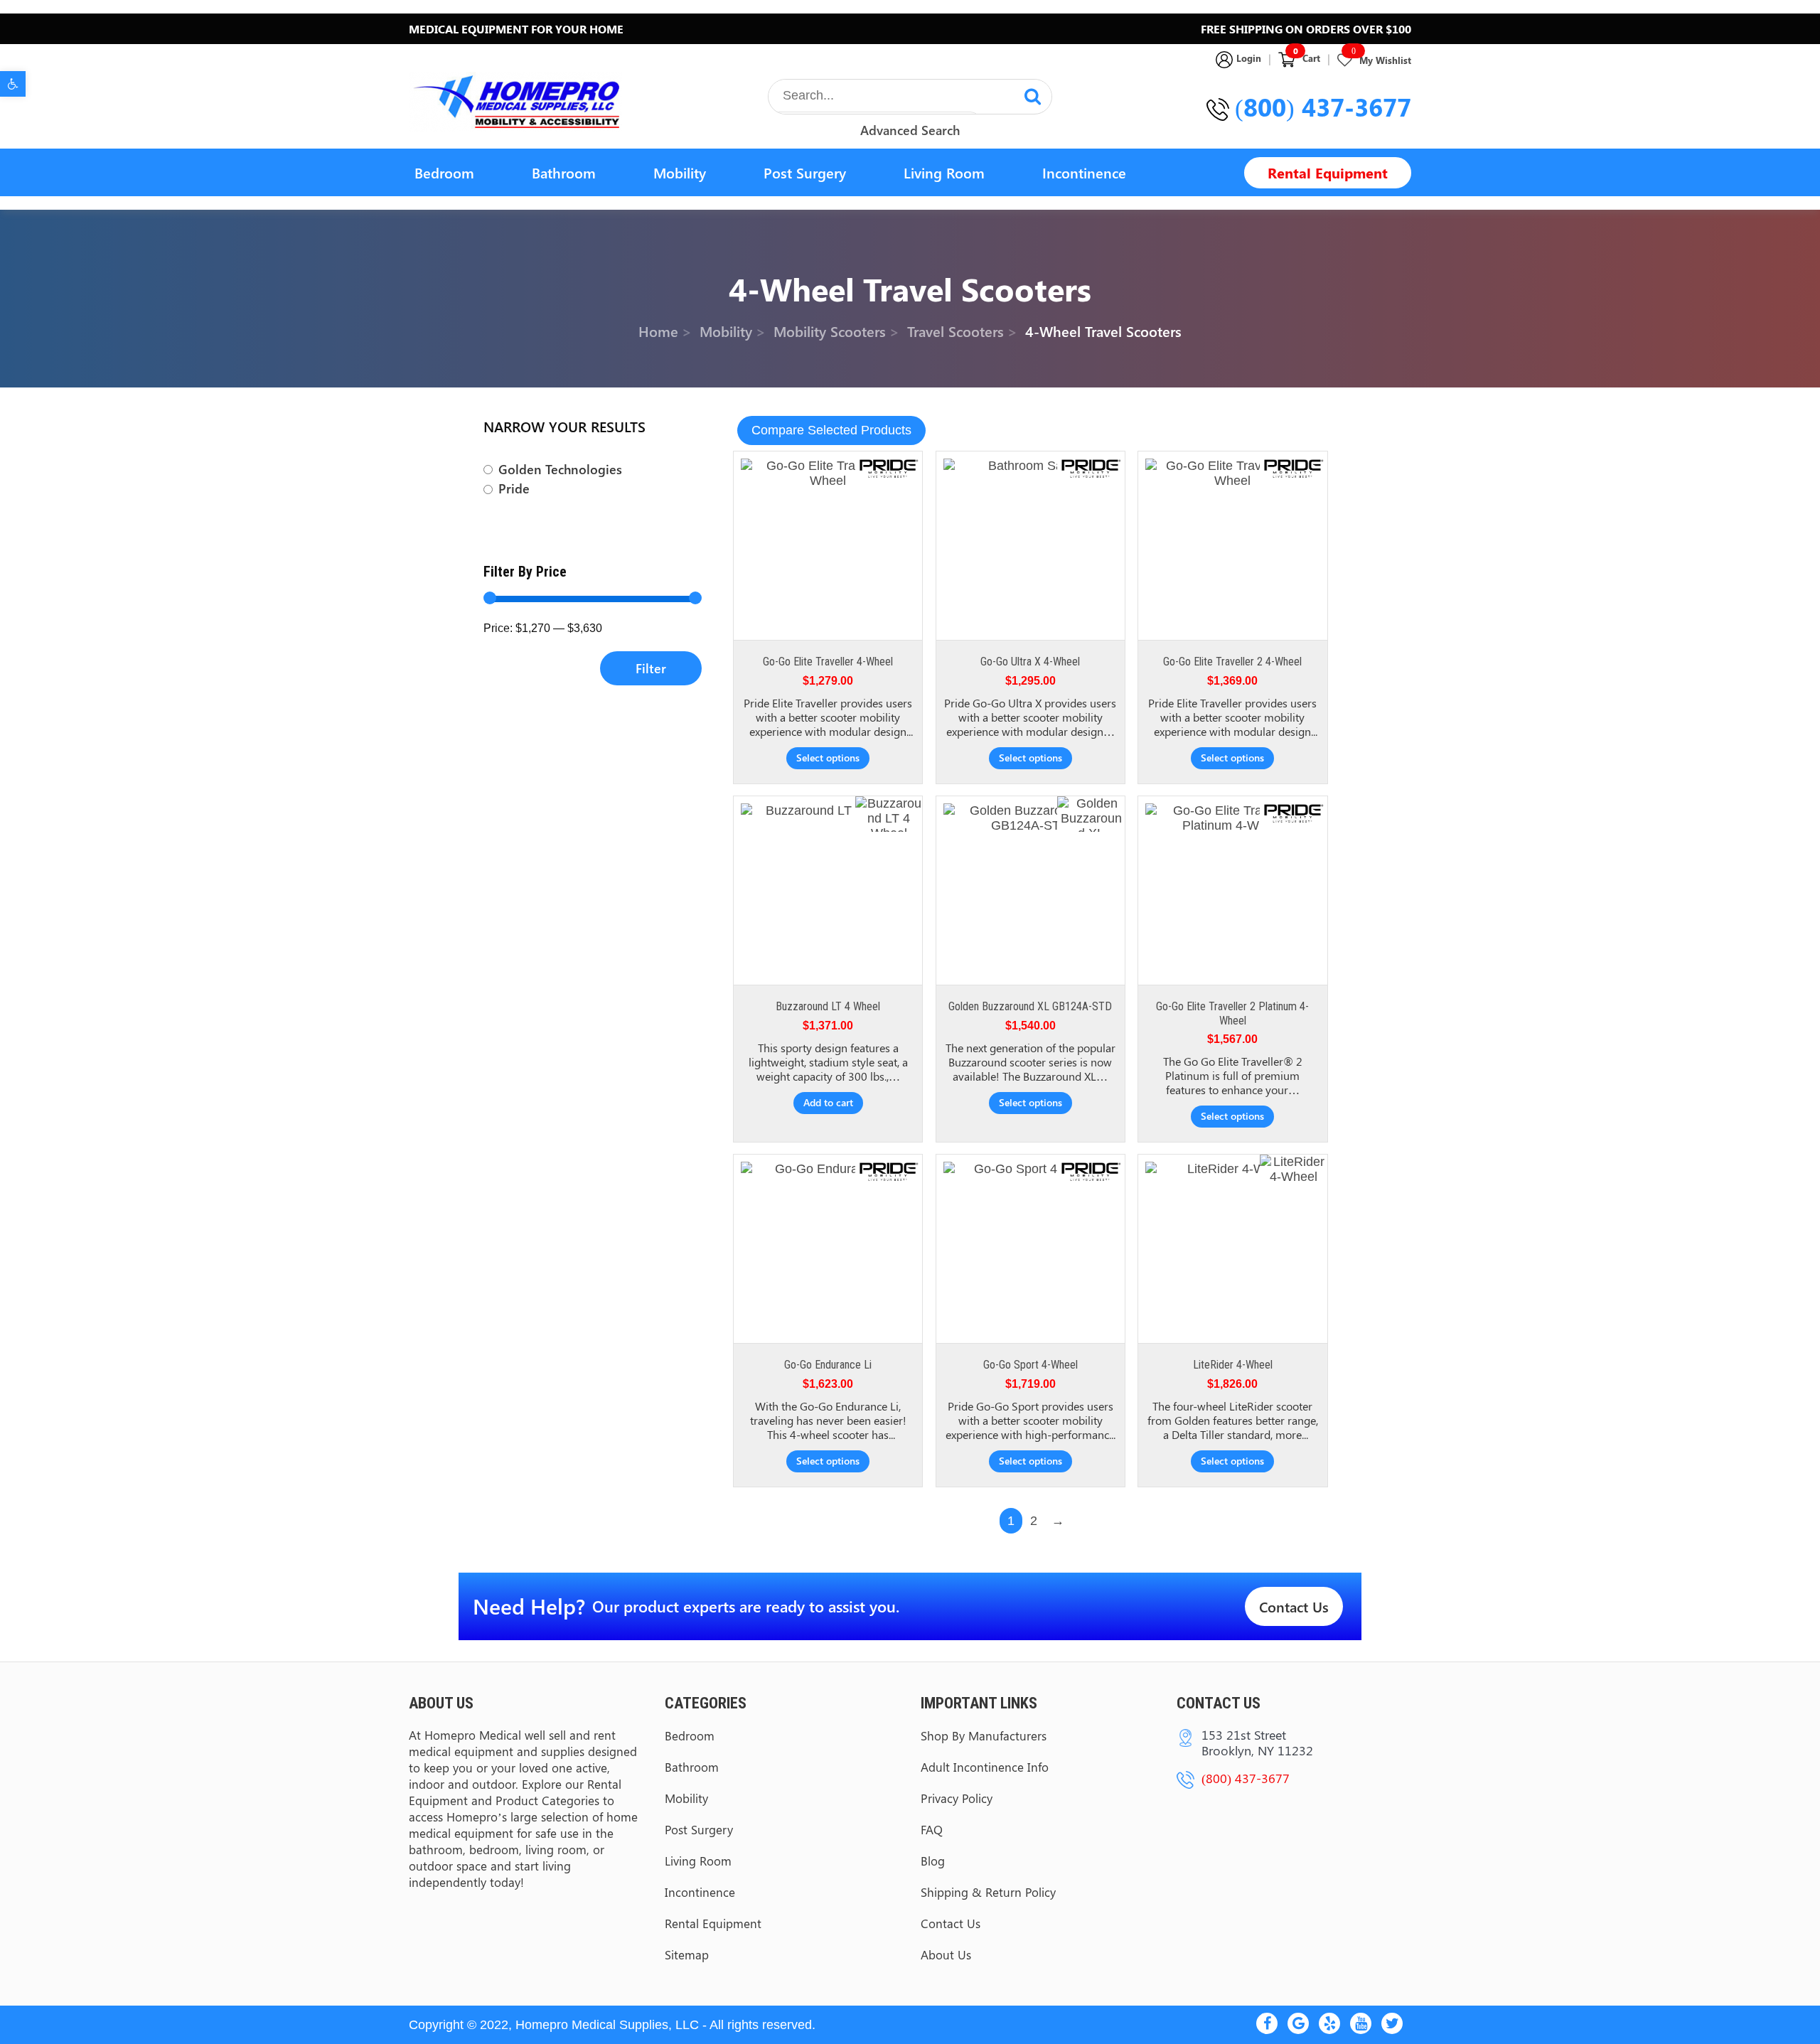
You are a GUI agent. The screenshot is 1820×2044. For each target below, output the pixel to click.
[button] (13, 84)
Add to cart (828, 1102)
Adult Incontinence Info (985, 1767)
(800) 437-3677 (1323, 107)
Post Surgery (805, 172)
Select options (828, 758)
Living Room (944, 172)
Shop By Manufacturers (984, 1735)
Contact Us (1294, 1606)
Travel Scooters (955, 330)
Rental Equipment (1328, 172)
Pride (514, 489)
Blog (933, 1861)
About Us (946, 1954)
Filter (651, 668)
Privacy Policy (957, 1798)
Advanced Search (910, 130)
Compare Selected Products (831, 430)
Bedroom (444, 172)
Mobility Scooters (830, 330)
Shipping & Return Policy (988, 1892)
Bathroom (564, 172)
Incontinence (1084, 172)
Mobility (680, 172)
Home (658, 330)
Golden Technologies (560, 470)
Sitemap (687, 1954)
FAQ (932, 1829)
